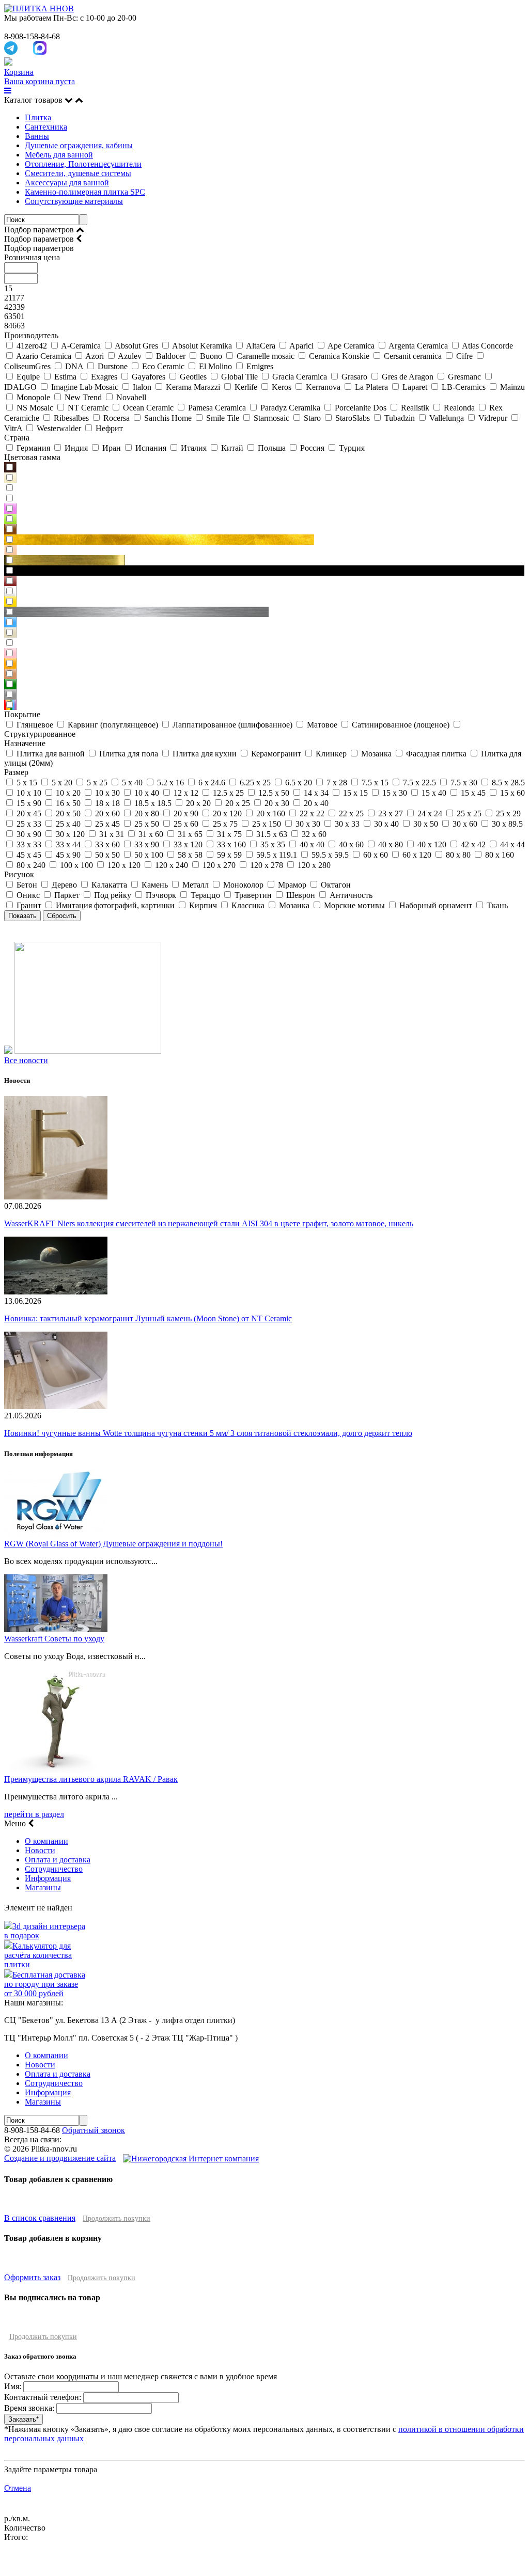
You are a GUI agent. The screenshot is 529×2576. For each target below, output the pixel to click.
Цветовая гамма (32, 457)
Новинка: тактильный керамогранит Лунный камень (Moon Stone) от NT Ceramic (148, 1318)
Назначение (25, 743)
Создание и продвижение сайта (60, 2158)
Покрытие (22, 714)
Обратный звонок (94, 2130)
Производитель (31, 335)
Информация (48, 1878)
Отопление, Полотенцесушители (83, 164)
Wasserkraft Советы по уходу (54, 1639)
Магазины (43, 1887)
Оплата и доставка (58, 1860)
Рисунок (19, 874)
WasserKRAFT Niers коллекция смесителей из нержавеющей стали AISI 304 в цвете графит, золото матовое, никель (209, 1223)
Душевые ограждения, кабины (79, 145)
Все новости (26, 1060)
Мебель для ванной (59, 155)
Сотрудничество (54, 1869)
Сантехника (46, 127)
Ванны (37, 136)
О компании (46, 1841)
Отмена (18, 2488)
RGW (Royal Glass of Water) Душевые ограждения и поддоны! (113, 1544)
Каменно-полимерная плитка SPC (85, 192)
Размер (16, 772)
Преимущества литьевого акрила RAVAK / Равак (91, 1779)
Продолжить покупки (116, 2218)
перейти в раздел (34, 1814)
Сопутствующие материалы (74, 201)
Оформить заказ (32, 2277)
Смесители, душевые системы (78, 173)
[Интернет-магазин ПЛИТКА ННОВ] (39, 9)
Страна (17, 438)
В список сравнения (40, 2218)
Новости (40, 1850)
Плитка (38, 117)
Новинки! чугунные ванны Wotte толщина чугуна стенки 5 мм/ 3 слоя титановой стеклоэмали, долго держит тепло (208, 1433)
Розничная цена (32, 257)
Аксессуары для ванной (67, 183)
